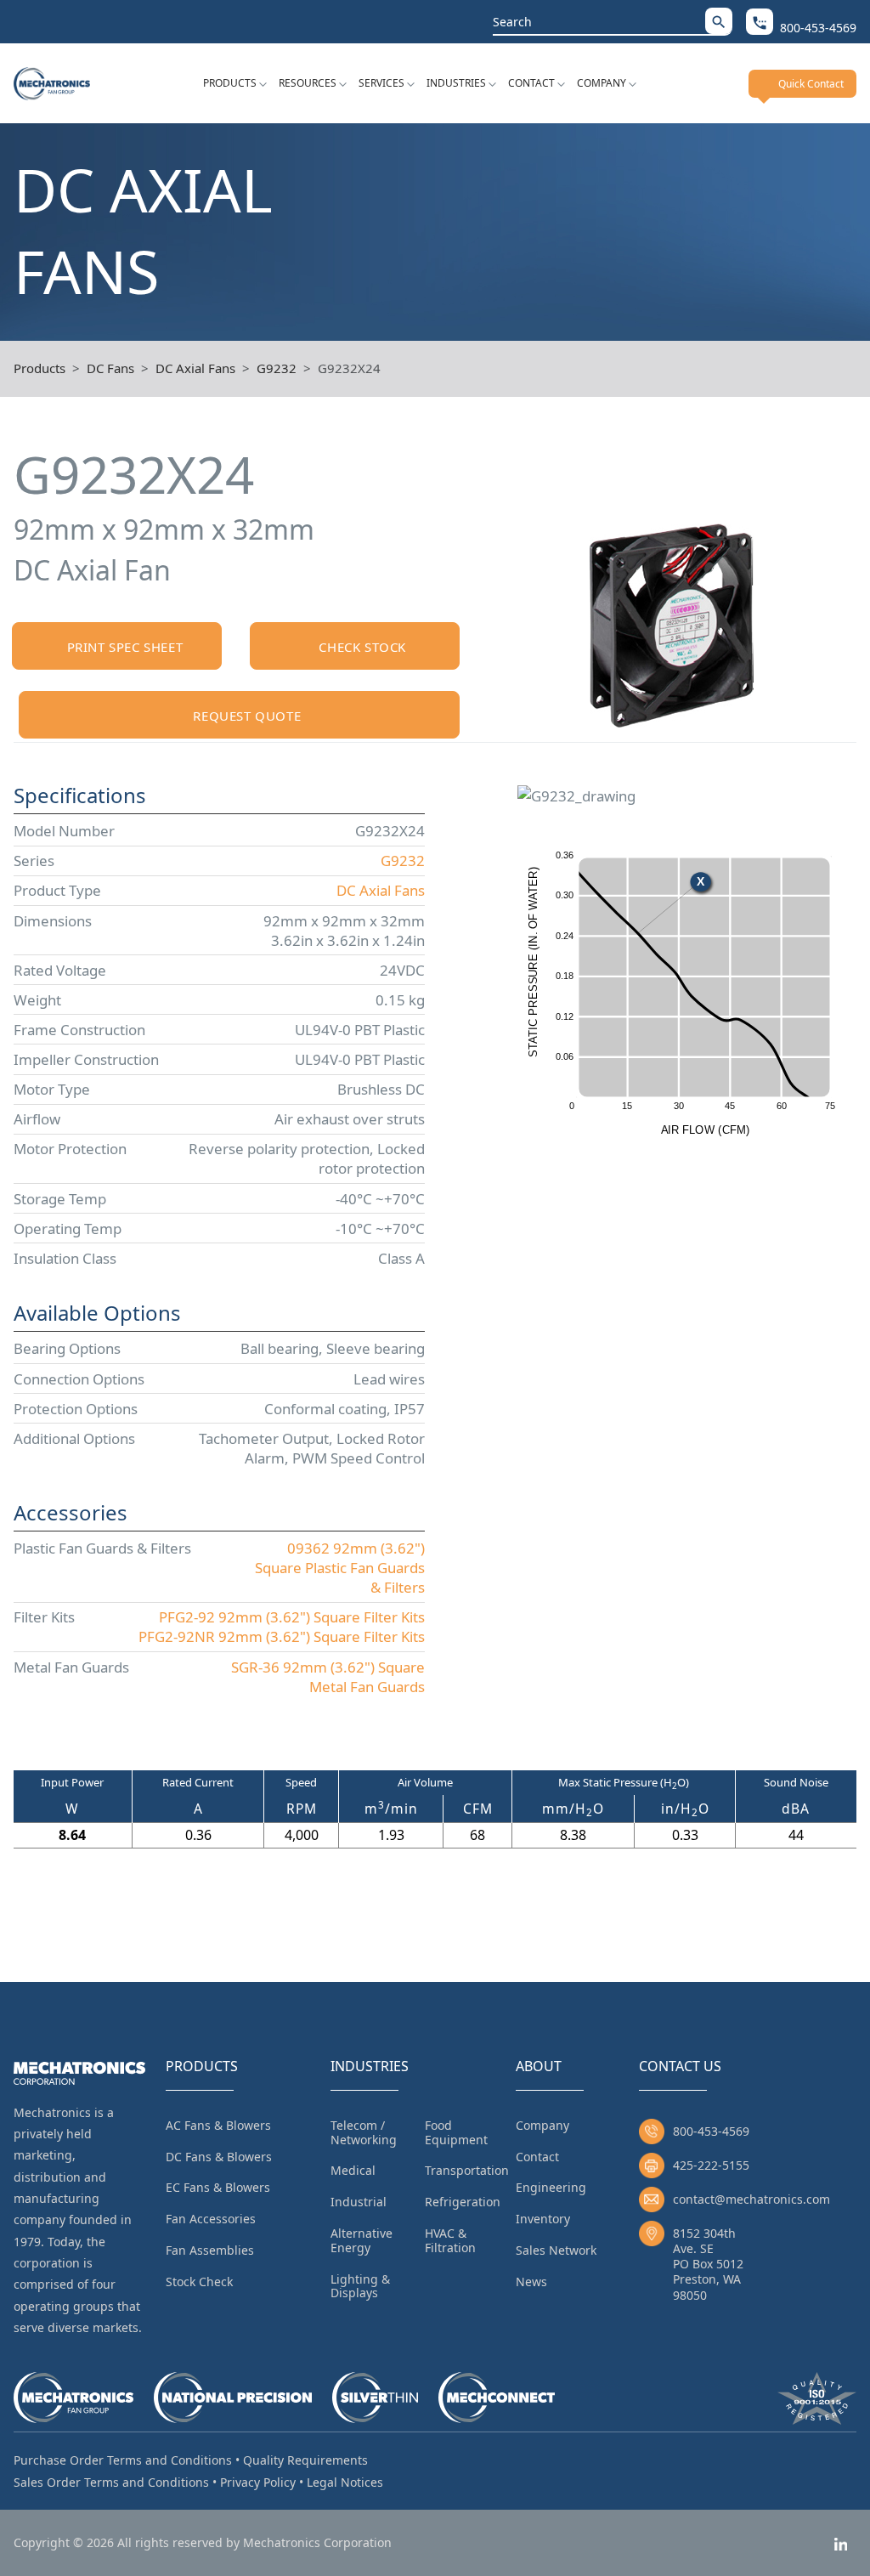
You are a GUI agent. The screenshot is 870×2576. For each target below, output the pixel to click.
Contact (531, 83)
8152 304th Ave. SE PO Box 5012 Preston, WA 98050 (708, 2264)
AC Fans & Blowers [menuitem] (218, 2125)
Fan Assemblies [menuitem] (210, 2250)
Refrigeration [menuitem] (463, 2202)
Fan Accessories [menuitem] (211, 2219)
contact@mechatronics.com (751, 2199)
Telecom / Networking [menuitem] (364, 2132)
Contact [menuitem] (537, 2157)
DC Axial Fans (195, 368)
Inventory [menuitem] (543, 2219)
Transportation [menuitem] (467, 2170)
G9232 (277, 368)
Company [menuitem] (542, 2125)
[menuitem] (235, 83)
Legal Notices (345, 2482)
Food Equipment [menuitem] (456, 2132)
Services (381, 83)
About (539, 2066)
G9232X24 (349, 368)
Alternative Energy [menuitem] (362, 2240)
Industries (456, 83)
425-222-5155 (711, 2165)
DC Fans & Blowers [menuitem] (219, 2157)
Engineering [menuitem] (551, 2187)
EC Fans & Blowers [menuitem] (218, 2187)
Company (602, 83)
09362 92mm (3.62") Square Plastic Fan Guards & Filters (340, 1568)
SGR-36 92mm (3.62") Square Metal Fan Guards (328, 1677)
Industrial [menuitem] (359, 2202)
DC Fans (110, 368)
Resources (308, 83)
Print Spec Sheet (125, 647)
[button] (719, 21)
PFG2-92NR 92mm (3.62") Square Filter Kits (282, 1636)
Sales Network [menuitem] (556, 2250)
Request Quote (247, 716)
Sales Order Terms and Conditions (111, 2482)
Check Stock (362, 647)
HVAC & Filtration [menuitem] (450, 2240)
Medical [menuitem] (353, 2170)
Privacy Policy (258, 2482)
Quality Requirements (305, 2460)
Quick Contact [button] (811, 84)
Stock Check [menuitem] (199, 2282)
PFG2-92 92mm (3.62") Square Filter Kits (292, 1617)
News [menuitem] (531, 2282)
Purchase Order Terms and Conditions (123, 2460)
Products (230, 83)
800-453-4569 (711, 2131)
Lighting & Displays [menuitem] (360, 2286)
